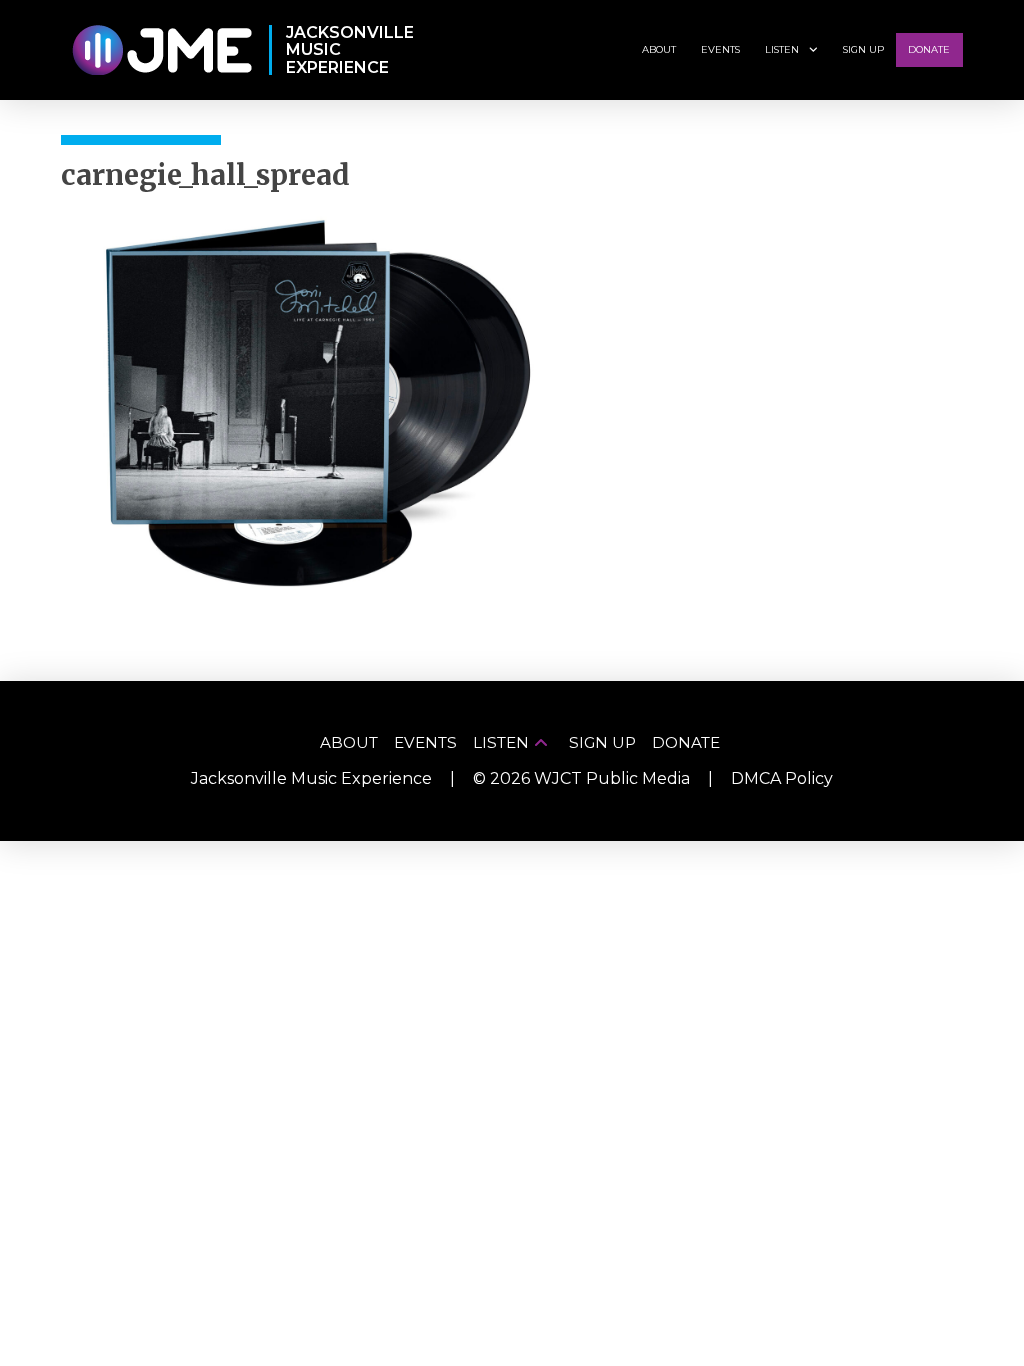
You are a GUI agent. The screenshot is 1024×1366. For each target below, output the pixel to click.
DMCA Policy (782, 778)
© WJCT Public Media (581, 778)
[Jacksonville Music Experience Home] (161, 50)
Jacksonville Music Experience (311, 778)
